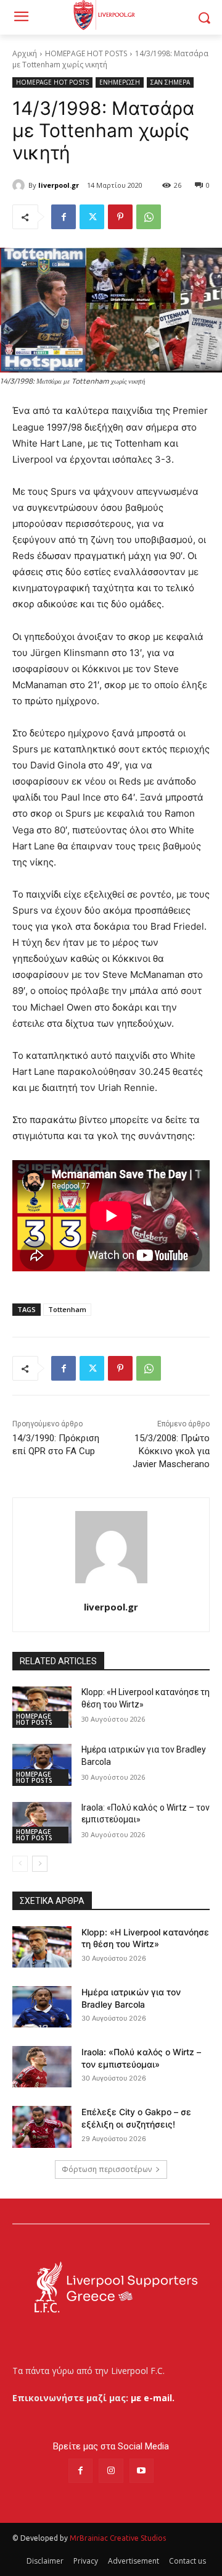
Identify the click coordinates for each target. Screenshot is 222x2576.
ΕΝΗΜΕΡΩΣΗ (120, 82)
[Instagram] (111, 2471)
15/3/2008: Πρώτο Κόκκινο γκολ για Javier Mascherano (171, 1451)
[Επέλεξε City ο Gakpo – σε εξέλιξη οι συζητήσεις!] (42, 2127)
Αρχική (25, 53)
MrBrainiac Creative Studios (118, 2538)
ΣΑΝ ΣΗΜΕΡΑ (170, 82)
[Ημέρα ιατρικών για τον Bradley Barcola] (42, 1765)
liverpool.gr (59, 185)
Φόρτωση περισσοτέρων (107, 2169)
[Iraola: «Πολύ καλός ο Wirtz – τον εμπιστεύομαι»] (42, 1823)
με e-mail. (153, 2398)
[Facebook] (64, 217)
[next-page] (40, 1864)
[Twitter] (92, 217)
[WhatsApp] (149, 217)
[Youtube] (142, 2471)
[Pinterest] (120, 217)
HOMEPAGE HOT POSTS (86, 53)
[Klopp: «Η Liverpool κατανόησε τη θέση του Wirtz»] (42, 1707)
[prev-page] (20, 1864)
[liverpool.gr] (20, 185)
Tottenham (67, 1309)
